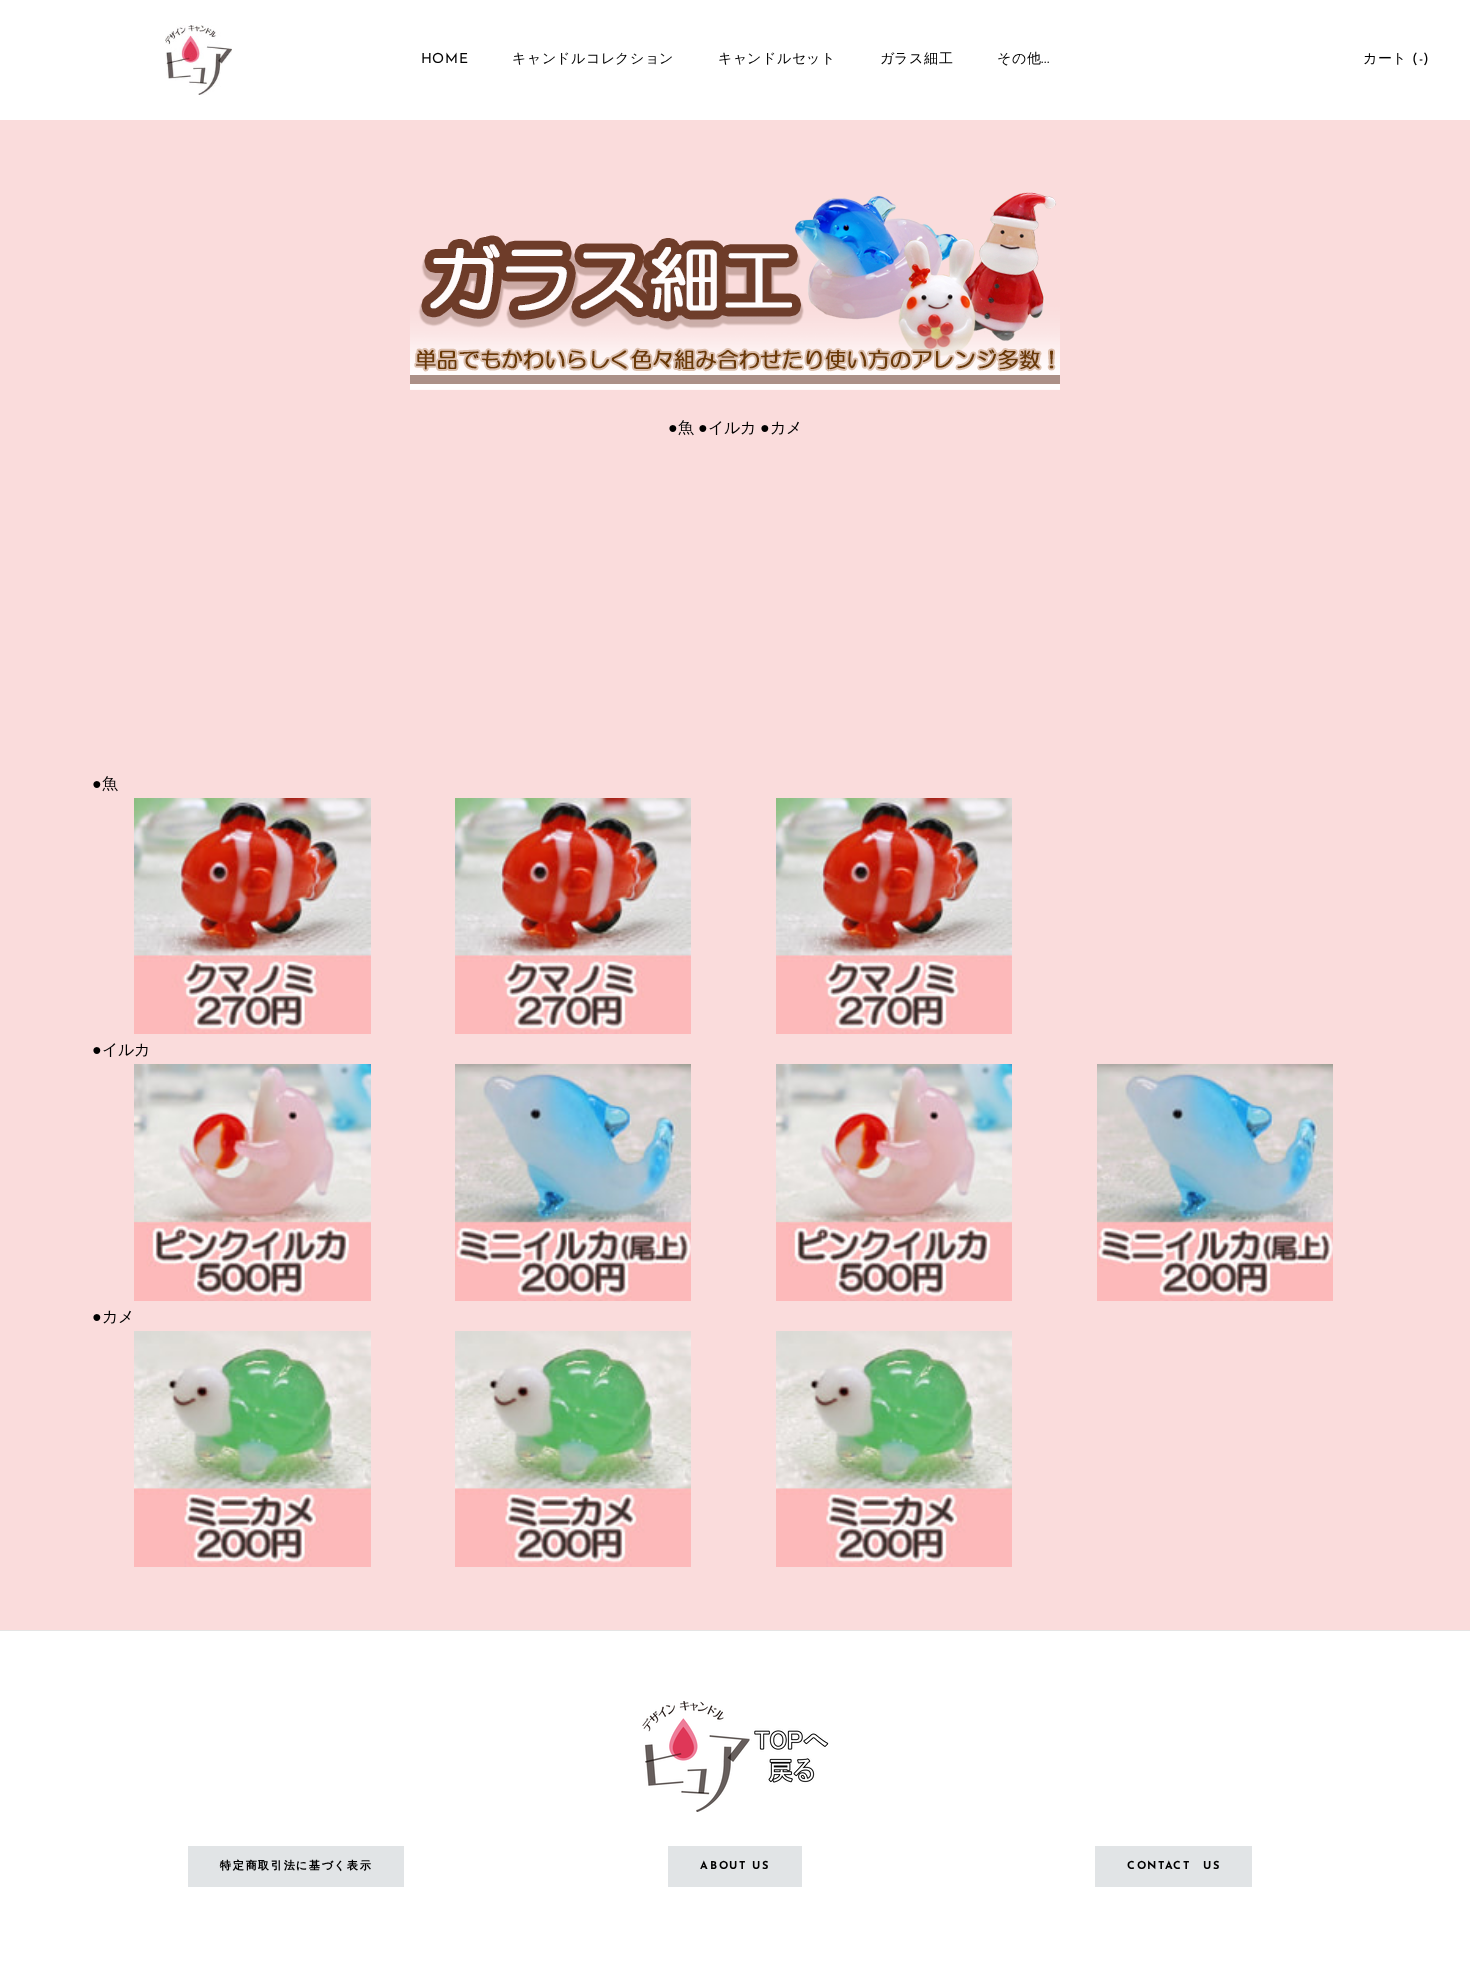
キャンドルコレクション (593, 59)
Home (445, 59)
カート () (1396, 59)
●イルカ (727, 426)
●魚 (681, 426)
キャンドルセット (777, 59)
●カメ (781, 426)
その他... (1023, 59)
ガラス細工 (917, 59)
